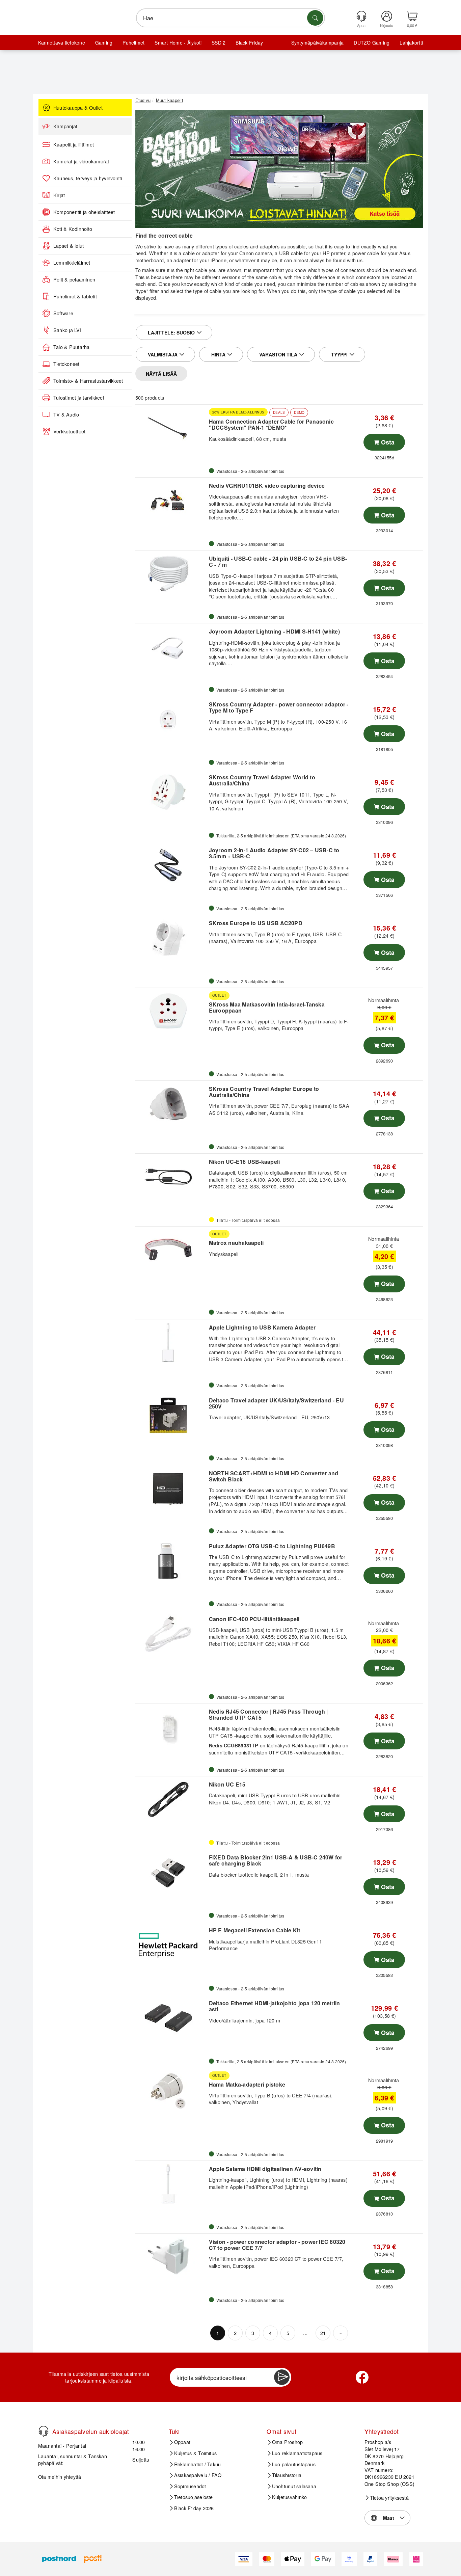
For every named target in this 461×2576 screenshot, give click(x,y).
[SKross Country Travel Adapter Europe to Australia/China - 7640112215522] (171, 1104)
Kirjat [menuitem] (59, 195)
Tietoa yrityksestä (389, 2498)
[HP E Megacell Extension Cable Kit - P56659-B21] (171, 1945)
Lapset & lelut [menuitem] (69, 246)
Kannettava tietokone (62, 43)
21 (323, 2333)
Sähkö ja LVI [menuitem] (67, 330)
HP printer (334, 253)
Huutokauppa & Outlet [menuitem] (78, 108)
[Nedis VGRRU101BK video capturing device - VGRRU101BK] (171, 501)
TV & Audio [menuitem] (66, 414)
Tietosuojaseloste (194, 2497)
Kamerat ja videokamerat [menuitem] (81, 161)
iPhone (218, 260)
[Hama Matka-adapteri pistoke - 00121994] (171, 2091)
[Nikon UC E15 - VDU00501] (171, 1799)
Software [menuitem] (63, 313)
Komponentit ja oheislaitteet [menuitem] (84, 212)
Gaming (104, 43)
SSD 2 (219, 43)
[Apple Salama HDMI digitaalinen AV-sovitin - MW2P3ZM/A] (171, 2184)
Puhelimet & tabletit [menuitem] (75, 296)
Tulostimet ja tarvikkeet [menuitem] (79, 398)
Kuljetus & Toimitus (196, 2453)
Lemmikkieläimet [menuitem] (72, 263)
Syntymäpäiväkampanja (318, 43)
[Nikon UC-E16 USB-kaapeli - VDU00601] (171, 1177)
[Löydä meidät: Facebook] (362, 2377)
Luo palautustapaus (294, 2464)
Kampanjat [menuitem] (65, 126)
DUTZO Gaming (372, 43)
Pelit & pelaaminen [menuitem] (74, 279)
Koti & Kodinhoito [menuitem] (73, 229)
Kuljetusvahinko (290, 2497)
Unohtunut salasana (294, 2486)
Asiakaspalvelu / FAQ (198, 2475)
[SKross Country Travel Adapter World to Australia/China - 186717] (171, 792)
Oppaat (182, 2442)
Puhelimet (133, 43)
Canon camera (256, 253)
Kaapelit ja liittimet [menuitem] (74, 144)
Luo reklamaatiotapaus (297, 2453)
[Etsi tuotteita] (315, 18)
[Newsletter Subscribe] (282, 2377)
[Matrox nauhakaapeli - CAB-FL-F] (171, 1250)
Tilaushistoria (287, 2475)
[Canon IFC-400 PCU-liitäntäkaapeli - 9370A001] (171, 1634)
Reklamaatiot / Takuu (198, 2464)
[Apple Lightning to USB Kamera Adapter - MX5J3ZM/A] (171, 1342)
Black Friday (249, 43)
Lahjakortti (411, 43)
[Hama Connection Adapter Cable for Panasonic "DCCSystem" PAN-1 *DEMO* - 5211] (171, 428)
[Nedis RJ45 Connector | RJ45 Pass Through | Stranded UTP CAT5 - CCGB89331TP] (171, 1726)
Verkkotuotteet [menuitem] (69, 431)
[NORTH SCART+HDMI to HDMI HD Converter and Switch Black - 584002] (171, 1488)
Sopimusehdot (190, 2486)
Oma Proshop (288, 2442)
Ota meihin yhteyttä (60, 2477)
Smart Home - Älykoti (178, 43)
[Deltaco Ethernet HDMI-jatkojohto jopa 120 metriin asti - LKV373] (171, 2018)
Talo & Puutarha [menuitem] (72, 347)
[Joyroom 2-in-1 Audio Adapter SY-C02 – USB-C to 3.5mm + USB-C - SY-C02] (171, 865)
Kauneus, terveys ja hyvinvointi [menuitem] (88, 178)
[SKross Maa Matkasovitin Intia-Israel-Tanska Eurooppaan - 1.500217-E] (171, 1011)
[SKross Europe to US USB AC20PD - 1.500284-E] (171, 938)
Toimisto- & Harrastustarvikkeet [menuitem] (88, 381)
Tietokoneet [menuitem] (66, 364)
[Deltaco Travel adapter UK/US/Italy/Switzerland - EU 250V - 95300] (171, 1415)
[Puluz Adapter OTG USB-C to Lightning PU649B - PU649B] (171, 1561)
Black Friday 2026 (194, 2508)
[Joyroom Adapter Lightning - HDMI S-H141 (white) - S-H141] (171, 646)
